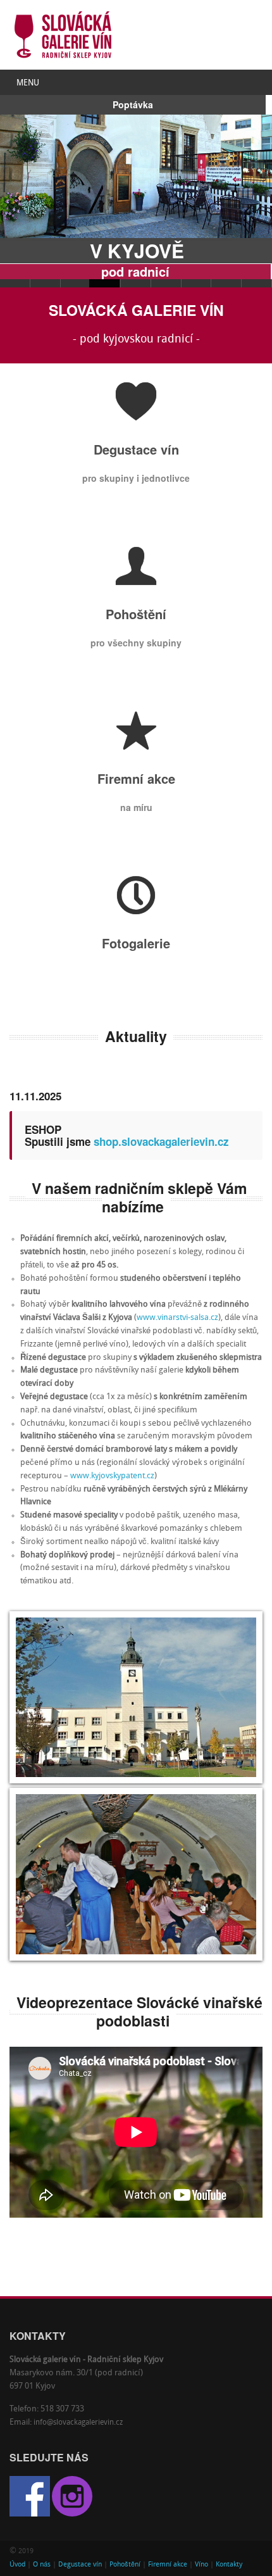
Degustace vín (80, 2565)
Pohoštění (125, 2565)
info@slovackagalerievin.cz (78, 2423)
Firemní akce (168, 2565)
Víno (201, 2565)
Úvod (17, 2565)
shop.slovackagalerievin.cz (161, 1141)
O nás (42, 2565)
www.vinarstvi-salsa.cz (177, 1318)
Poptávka (133, 104)
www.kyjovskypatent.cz (112, 1476)
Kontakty (229, 2565)
